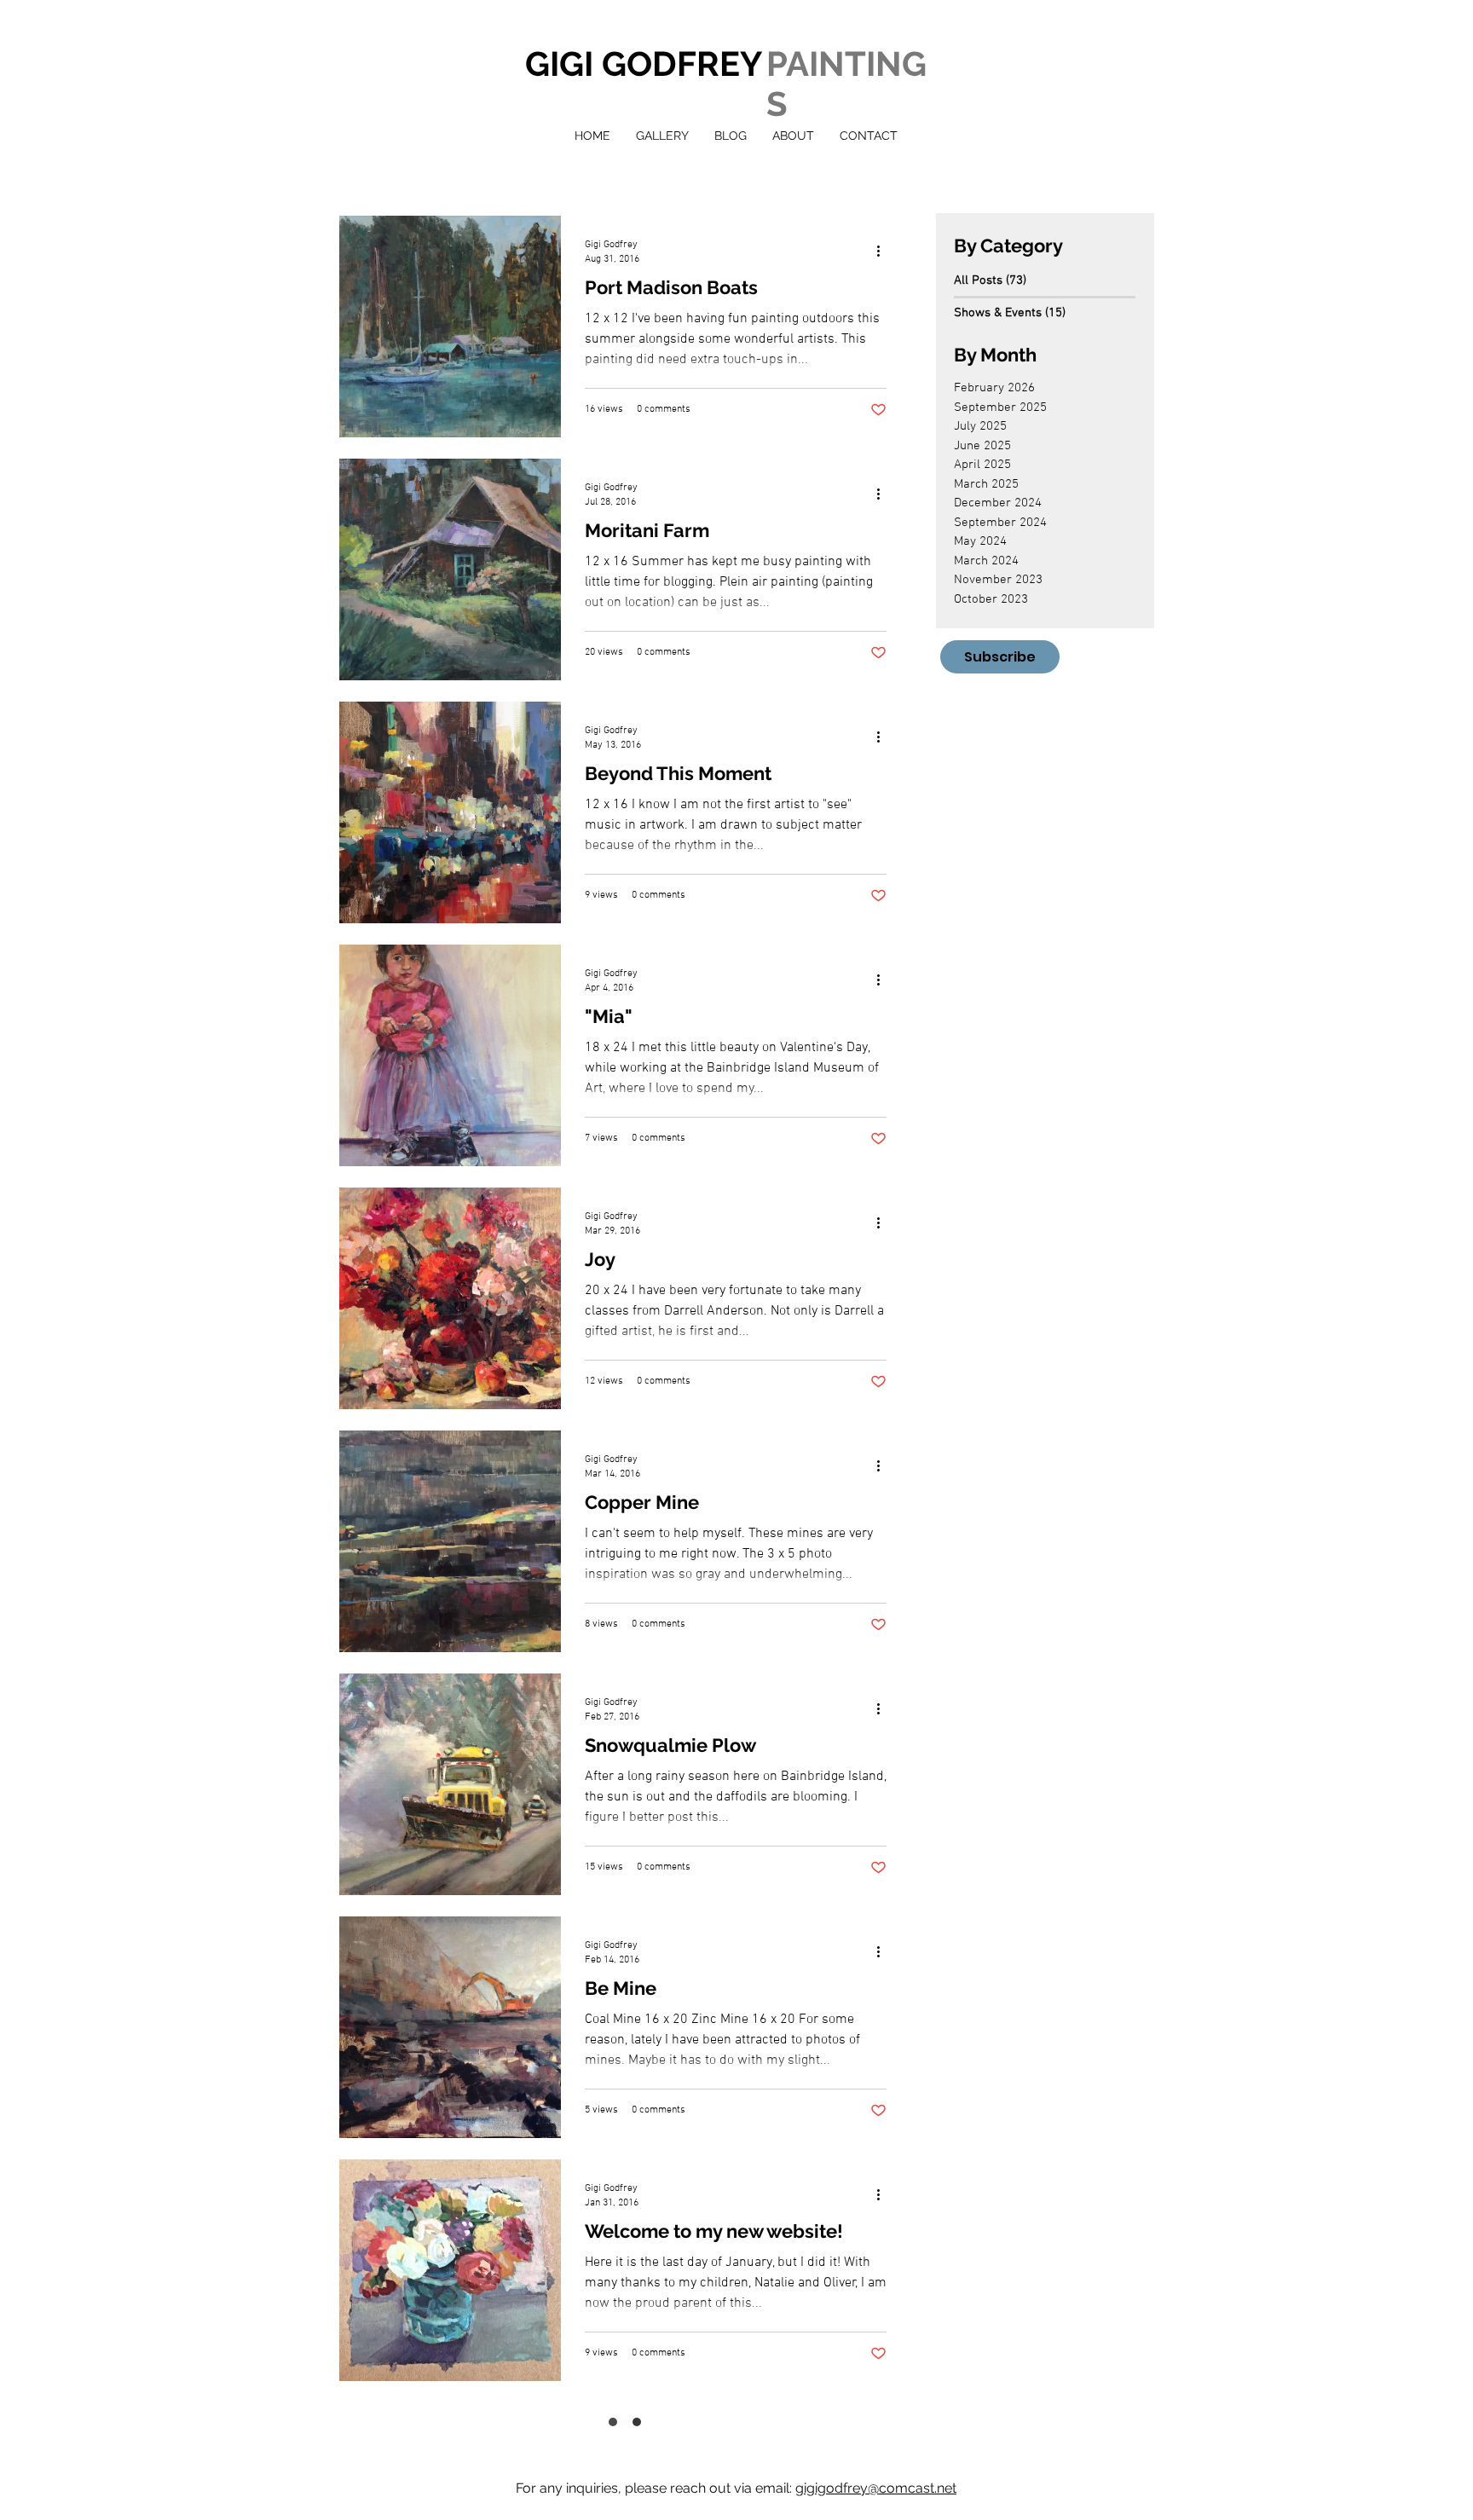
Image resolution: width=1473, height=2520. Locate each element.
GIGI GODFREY (644, 64)
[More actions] (884, 251)
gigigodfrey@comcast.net (876, 2449)
